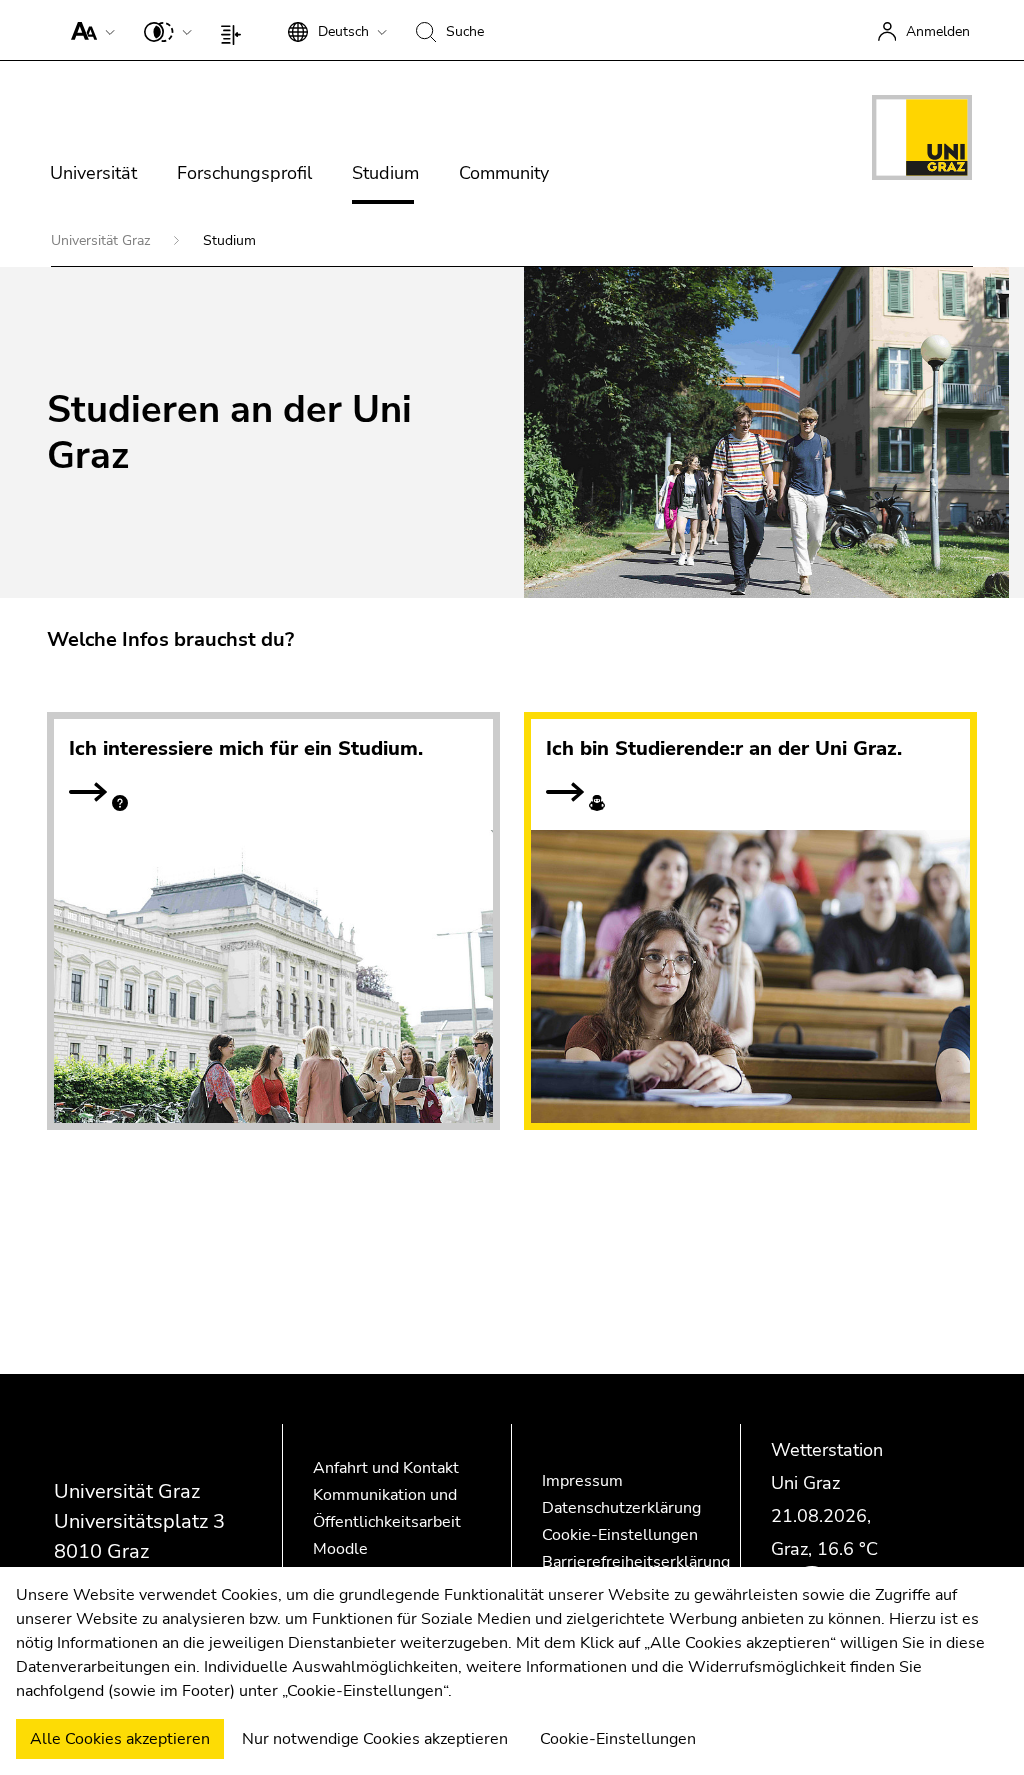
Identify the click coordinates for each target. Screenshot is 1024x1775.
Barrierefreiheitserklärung (636, 1562)
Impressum (582, 1481)
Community (504, 173)
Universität (93, 173)
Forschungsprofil (244, 173)
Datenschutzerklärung (621, 1508)
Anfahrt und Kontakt (386, 1468)
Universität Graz (102, 240)
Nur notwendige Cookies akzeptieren (375, 1739)
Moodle (340, 1549)
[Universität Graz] (922, 141)
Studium (385, 173)
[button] (88, 30)
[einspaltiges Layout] (235, 30)
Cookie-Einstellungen (620, 1535)
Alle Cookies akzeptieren (120, 1739)
